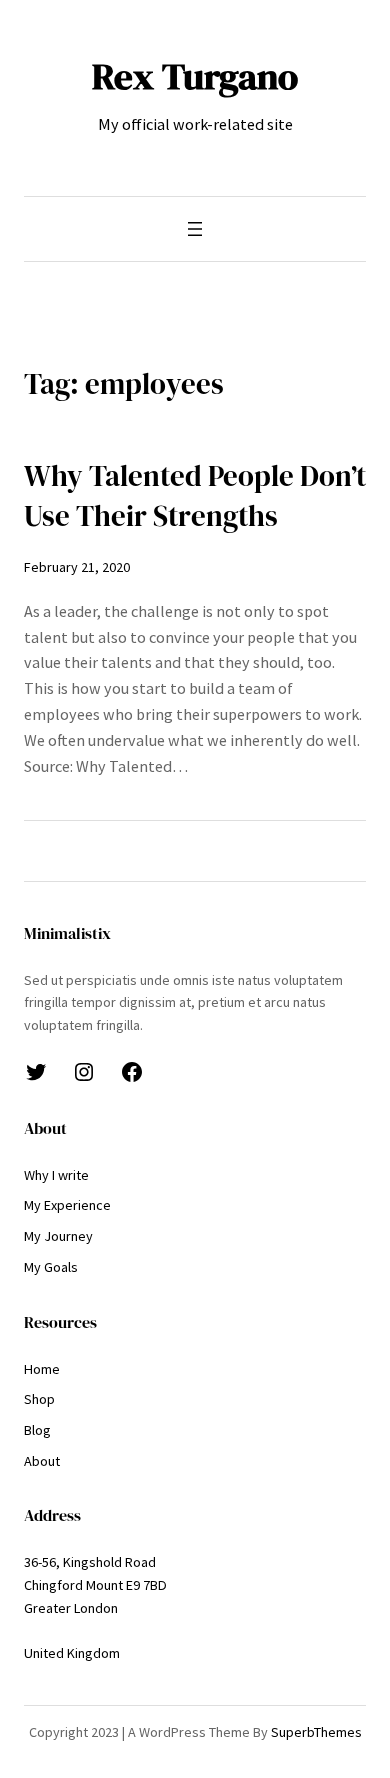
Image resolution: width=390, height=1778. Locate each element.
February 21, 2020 (77, 567)
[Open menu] (195, 229)
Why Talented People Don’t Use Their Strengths (195, 496)
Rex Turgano (195, 76)
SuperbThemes (316, 1732)
